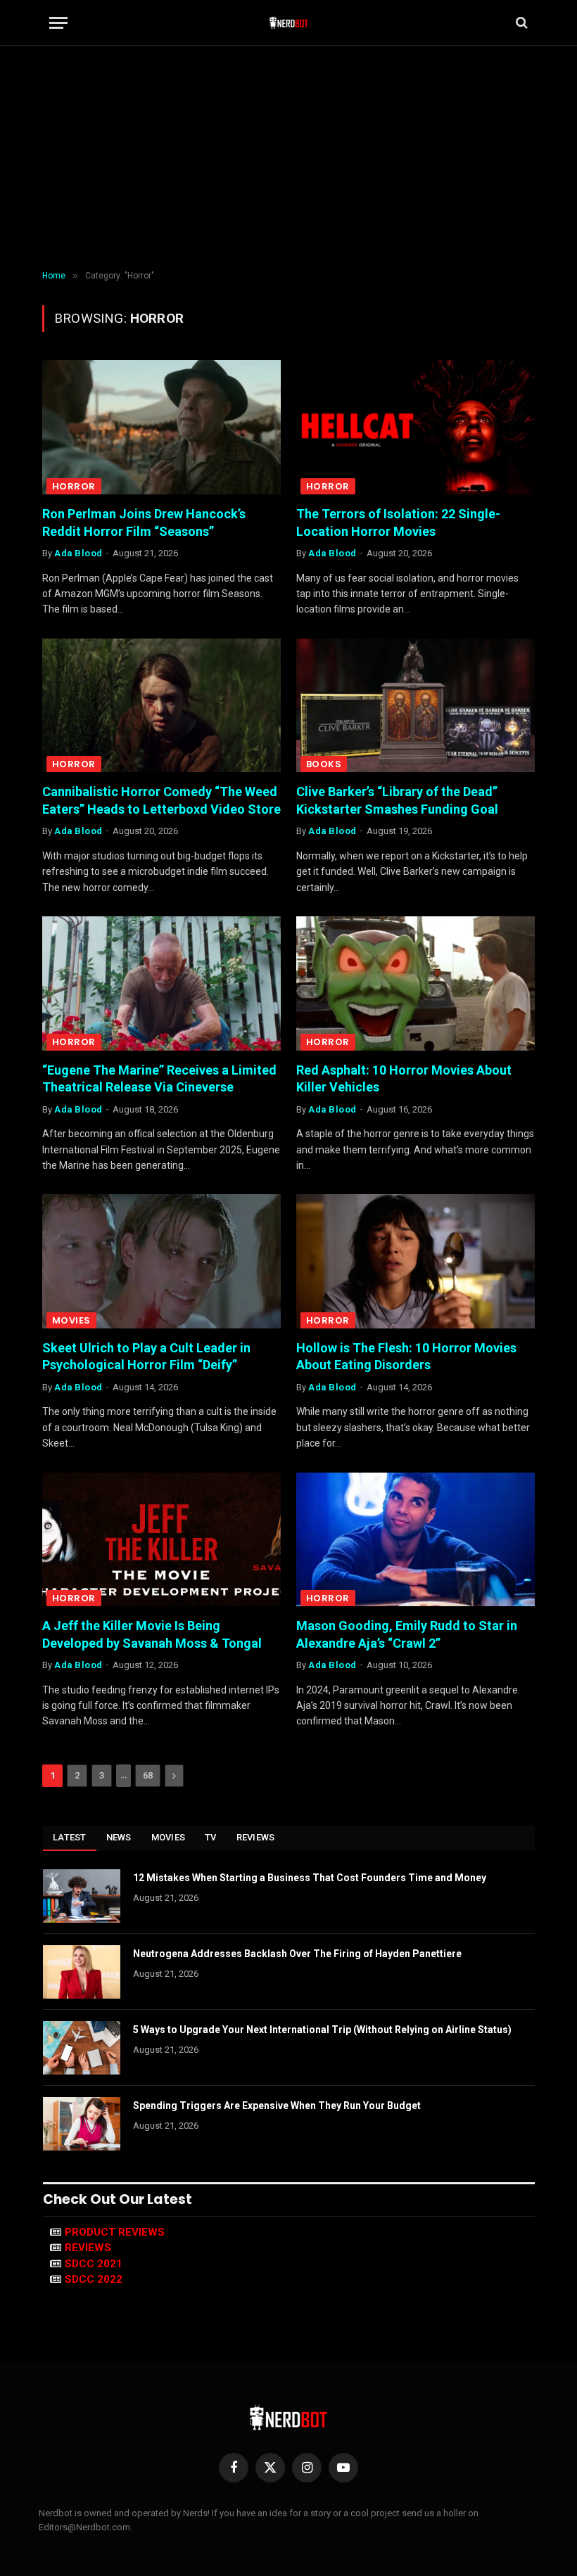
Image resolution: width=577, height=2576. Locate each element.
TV (211, 1837)
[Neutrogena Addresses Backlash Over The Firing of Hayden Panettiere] (82, 1972)
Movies (71, 1320)
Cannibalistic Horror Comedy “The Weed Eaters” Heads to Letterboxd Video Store (161, 800)
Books (324, 764)
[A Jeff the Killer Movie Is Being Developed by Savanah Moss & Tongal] (161, 1540)
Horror (74, 486)
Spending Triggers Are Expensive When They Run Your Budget (277, 2106)
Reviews (256, 1837)
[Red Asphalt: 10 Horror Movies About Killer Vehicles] (416, 983)
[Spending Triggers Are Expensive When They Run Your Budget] (82, 2124)
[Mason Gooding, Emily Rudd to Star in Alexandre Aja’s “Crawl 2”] (416, 1540)
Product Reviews (115, 2232)
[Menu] (58, 23)
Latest (70, 1837)
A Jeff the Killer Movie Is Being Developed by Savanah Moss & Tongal (152, 1634)
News (119, 1837)
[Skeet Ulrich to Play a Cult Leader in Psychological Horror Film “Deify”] (161, 1261)
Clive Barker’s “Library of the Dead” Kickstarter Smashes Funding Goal (397, 800)
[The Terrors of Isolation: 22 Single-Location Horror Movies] (416, 427)
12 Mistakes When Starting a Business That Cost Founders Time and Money (310, 1878)
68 (148, 1775)
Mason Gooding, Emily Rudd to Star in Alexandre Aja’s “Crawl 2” (407, 1634)
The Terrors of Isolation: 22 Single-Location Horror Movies (398, 522)
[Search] (520, 23)
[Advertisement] (288, 158)
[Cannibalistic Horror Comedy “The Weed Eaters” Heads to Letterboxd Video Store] (161, 706)
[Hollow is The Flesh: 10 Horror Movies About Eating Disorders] (416, 1261)
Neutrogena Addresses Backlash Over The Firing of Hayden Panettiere (297, 1954)
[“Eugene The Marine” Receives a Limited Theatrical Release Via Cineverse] (161, 983)
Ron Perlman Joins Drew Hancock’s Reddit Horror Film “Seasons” (144, 522)
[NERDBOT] (289, 23)
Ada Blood (78, 553)
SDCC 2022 (94, 2279)
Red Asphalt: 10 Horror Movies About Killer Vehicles (404, 1078)
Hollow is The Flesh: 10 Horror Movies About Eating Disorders (406, 1356)
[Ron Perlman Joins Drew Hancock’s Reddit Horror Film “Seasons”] (161, 427)
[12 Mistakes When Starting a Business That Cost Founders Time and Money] (82, 1896)
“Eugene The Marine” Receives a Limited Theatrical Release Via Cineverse (159, 1078)
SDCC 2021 (94, 2264)
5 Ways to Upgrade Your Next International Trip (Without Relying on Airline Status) (322, 2030)
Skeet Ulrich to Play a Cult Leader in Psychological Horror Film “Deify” (146, 1356)
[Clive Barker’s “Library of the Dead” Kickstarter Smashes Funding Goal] (416, 706)
